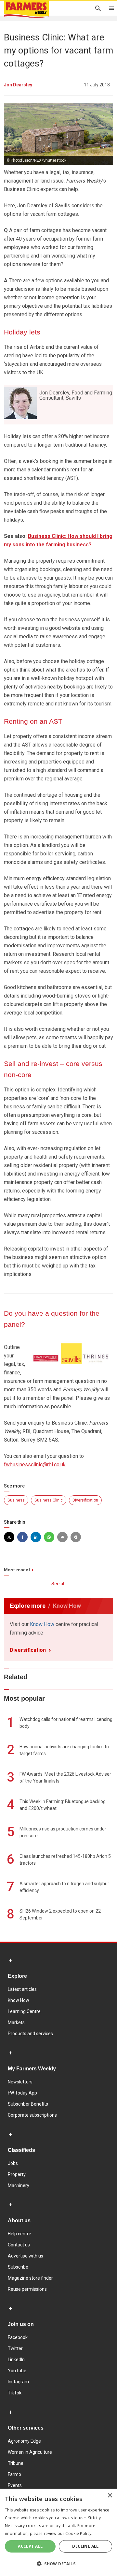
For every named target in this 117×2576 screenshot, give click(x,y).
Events (15, 2485)
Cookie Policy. (79, 2533)
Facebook (18, 2337)
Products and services (30, 2034)
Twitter (15, 2348)
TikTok (15, 2393)
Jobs (13, 2163)
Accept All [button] (30, 2546)
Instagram (18, 2382)
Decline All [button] (85, 2546)
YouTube (17, 2371)
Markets (16, 2022)
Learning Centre (24, 2011)
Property (17, 2174)
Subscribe (18, 2267)
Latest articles (22, 1989)
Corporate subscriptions (32, 2115)
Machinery (19, 2185)
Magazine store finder (30, 2278)
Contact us (19, 2245)
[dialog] (58, 2532)
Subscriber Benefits (28, 2104)
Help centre (19, 2234)
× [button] (110, 2496)
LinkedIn (16, 2360)
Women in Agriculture (30, 2452)
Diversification (85, 1500)
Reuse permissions (27, 2289)
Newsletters (20, 2082)
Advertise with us (26, 2256)
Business (16, 1500)
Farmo (14, 2474)
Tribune (16, 2463)
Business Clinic (49, 1500)
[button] (58, 2564)
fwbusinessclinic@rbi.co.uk (35, 1465)
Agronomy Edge (24, 2441)
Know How (42, 1624)
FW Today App (22, 2093)
